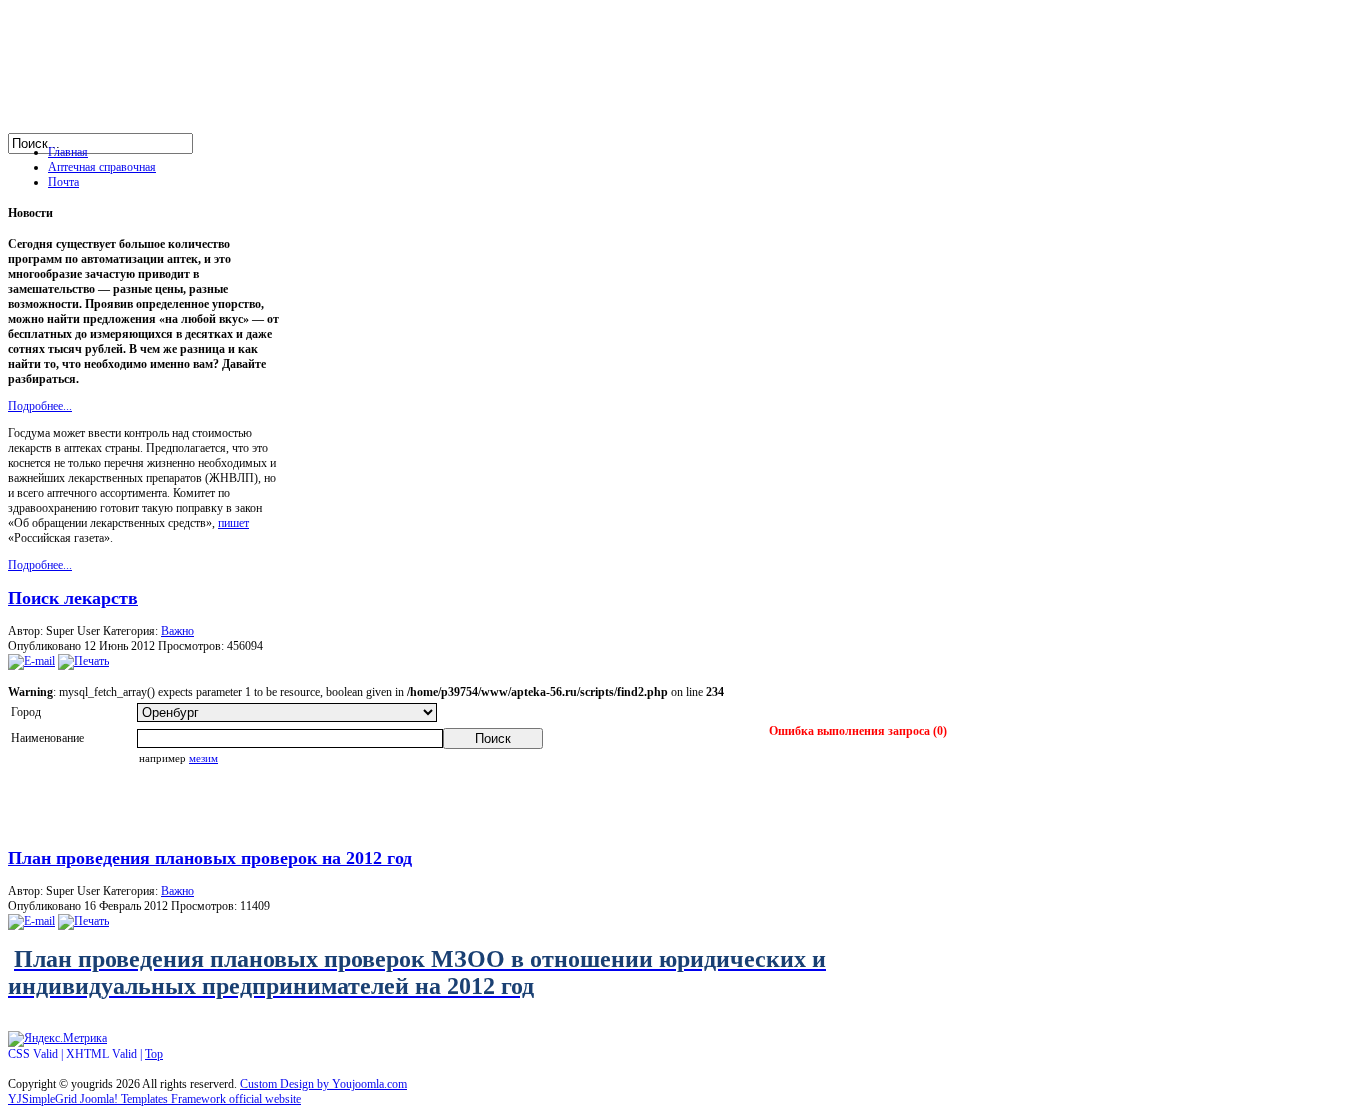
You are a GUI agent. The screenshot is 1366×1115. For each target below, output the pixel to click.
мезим (203, 758)
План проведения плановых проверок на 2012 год (210, 858)
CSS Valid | (37, 1054)
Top (154, 1054)
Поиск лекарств (73, 598)
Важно (177, 631)
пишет (233, 523)
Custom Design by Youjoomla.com (323, 1084)
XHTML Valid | (105, 1054)
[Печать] (83, 661)
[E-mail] (31, 661)
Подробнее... (40, 406)
